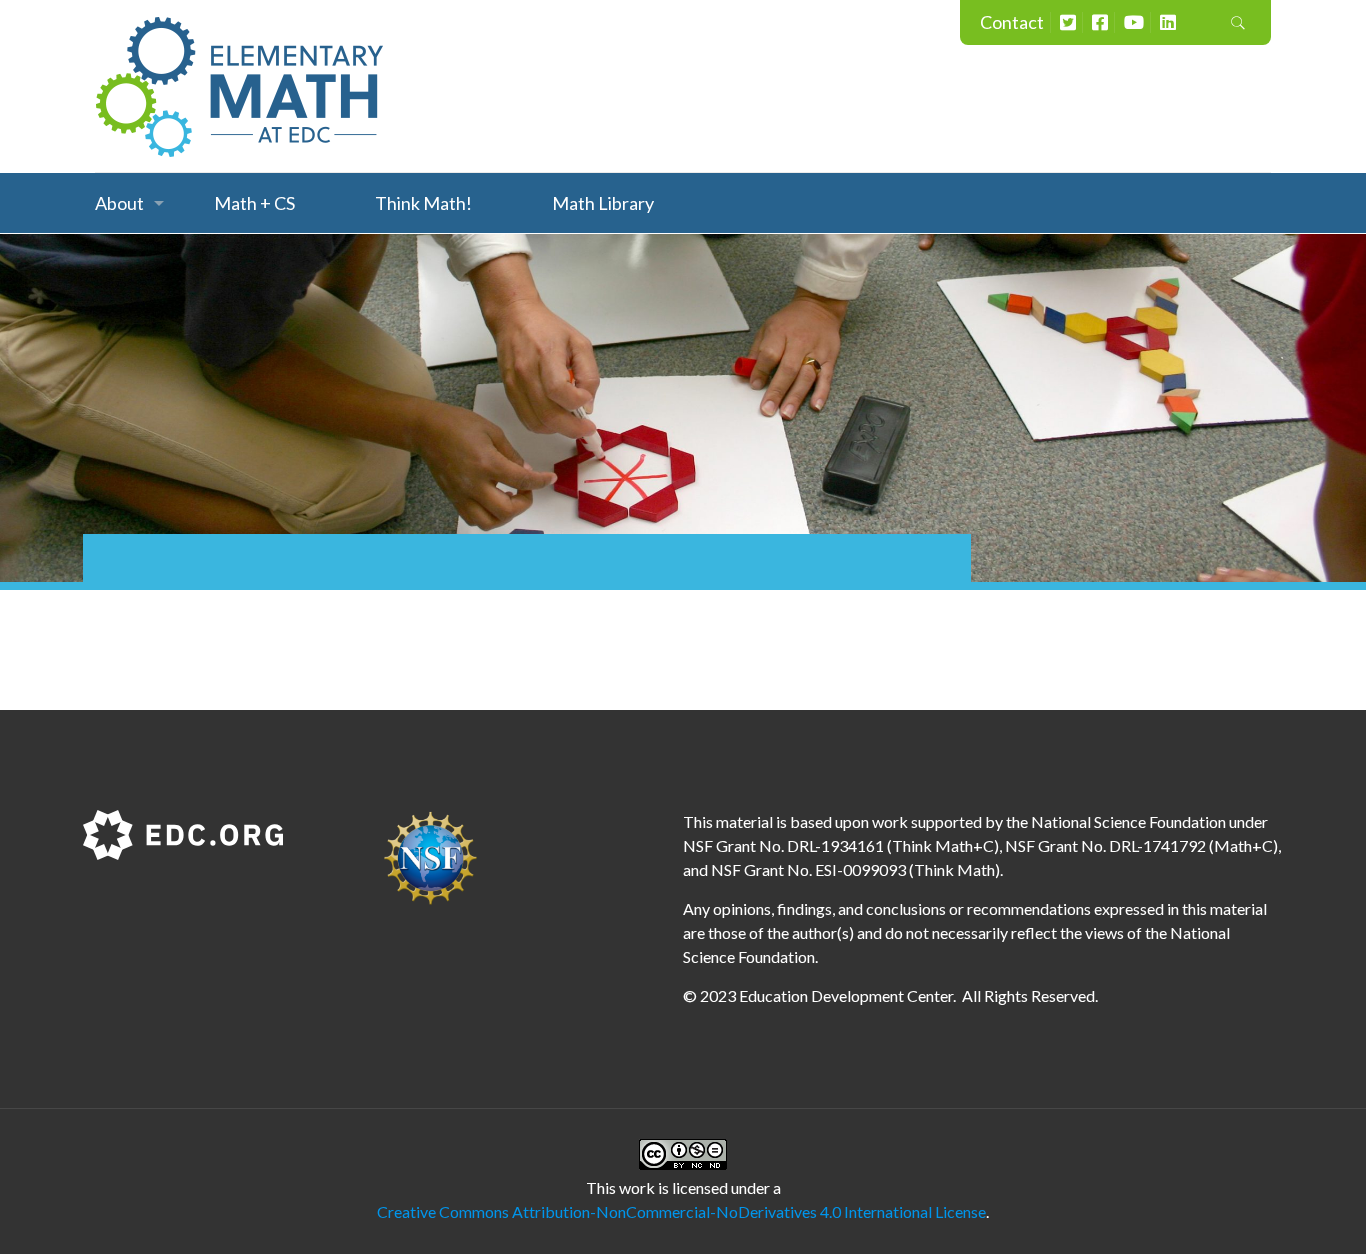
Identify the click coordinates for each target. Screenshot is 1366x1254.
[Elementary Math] (240, 86)
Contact (1012, 22)
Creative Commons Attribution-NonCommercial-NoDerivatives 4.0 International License (681, 1211)
